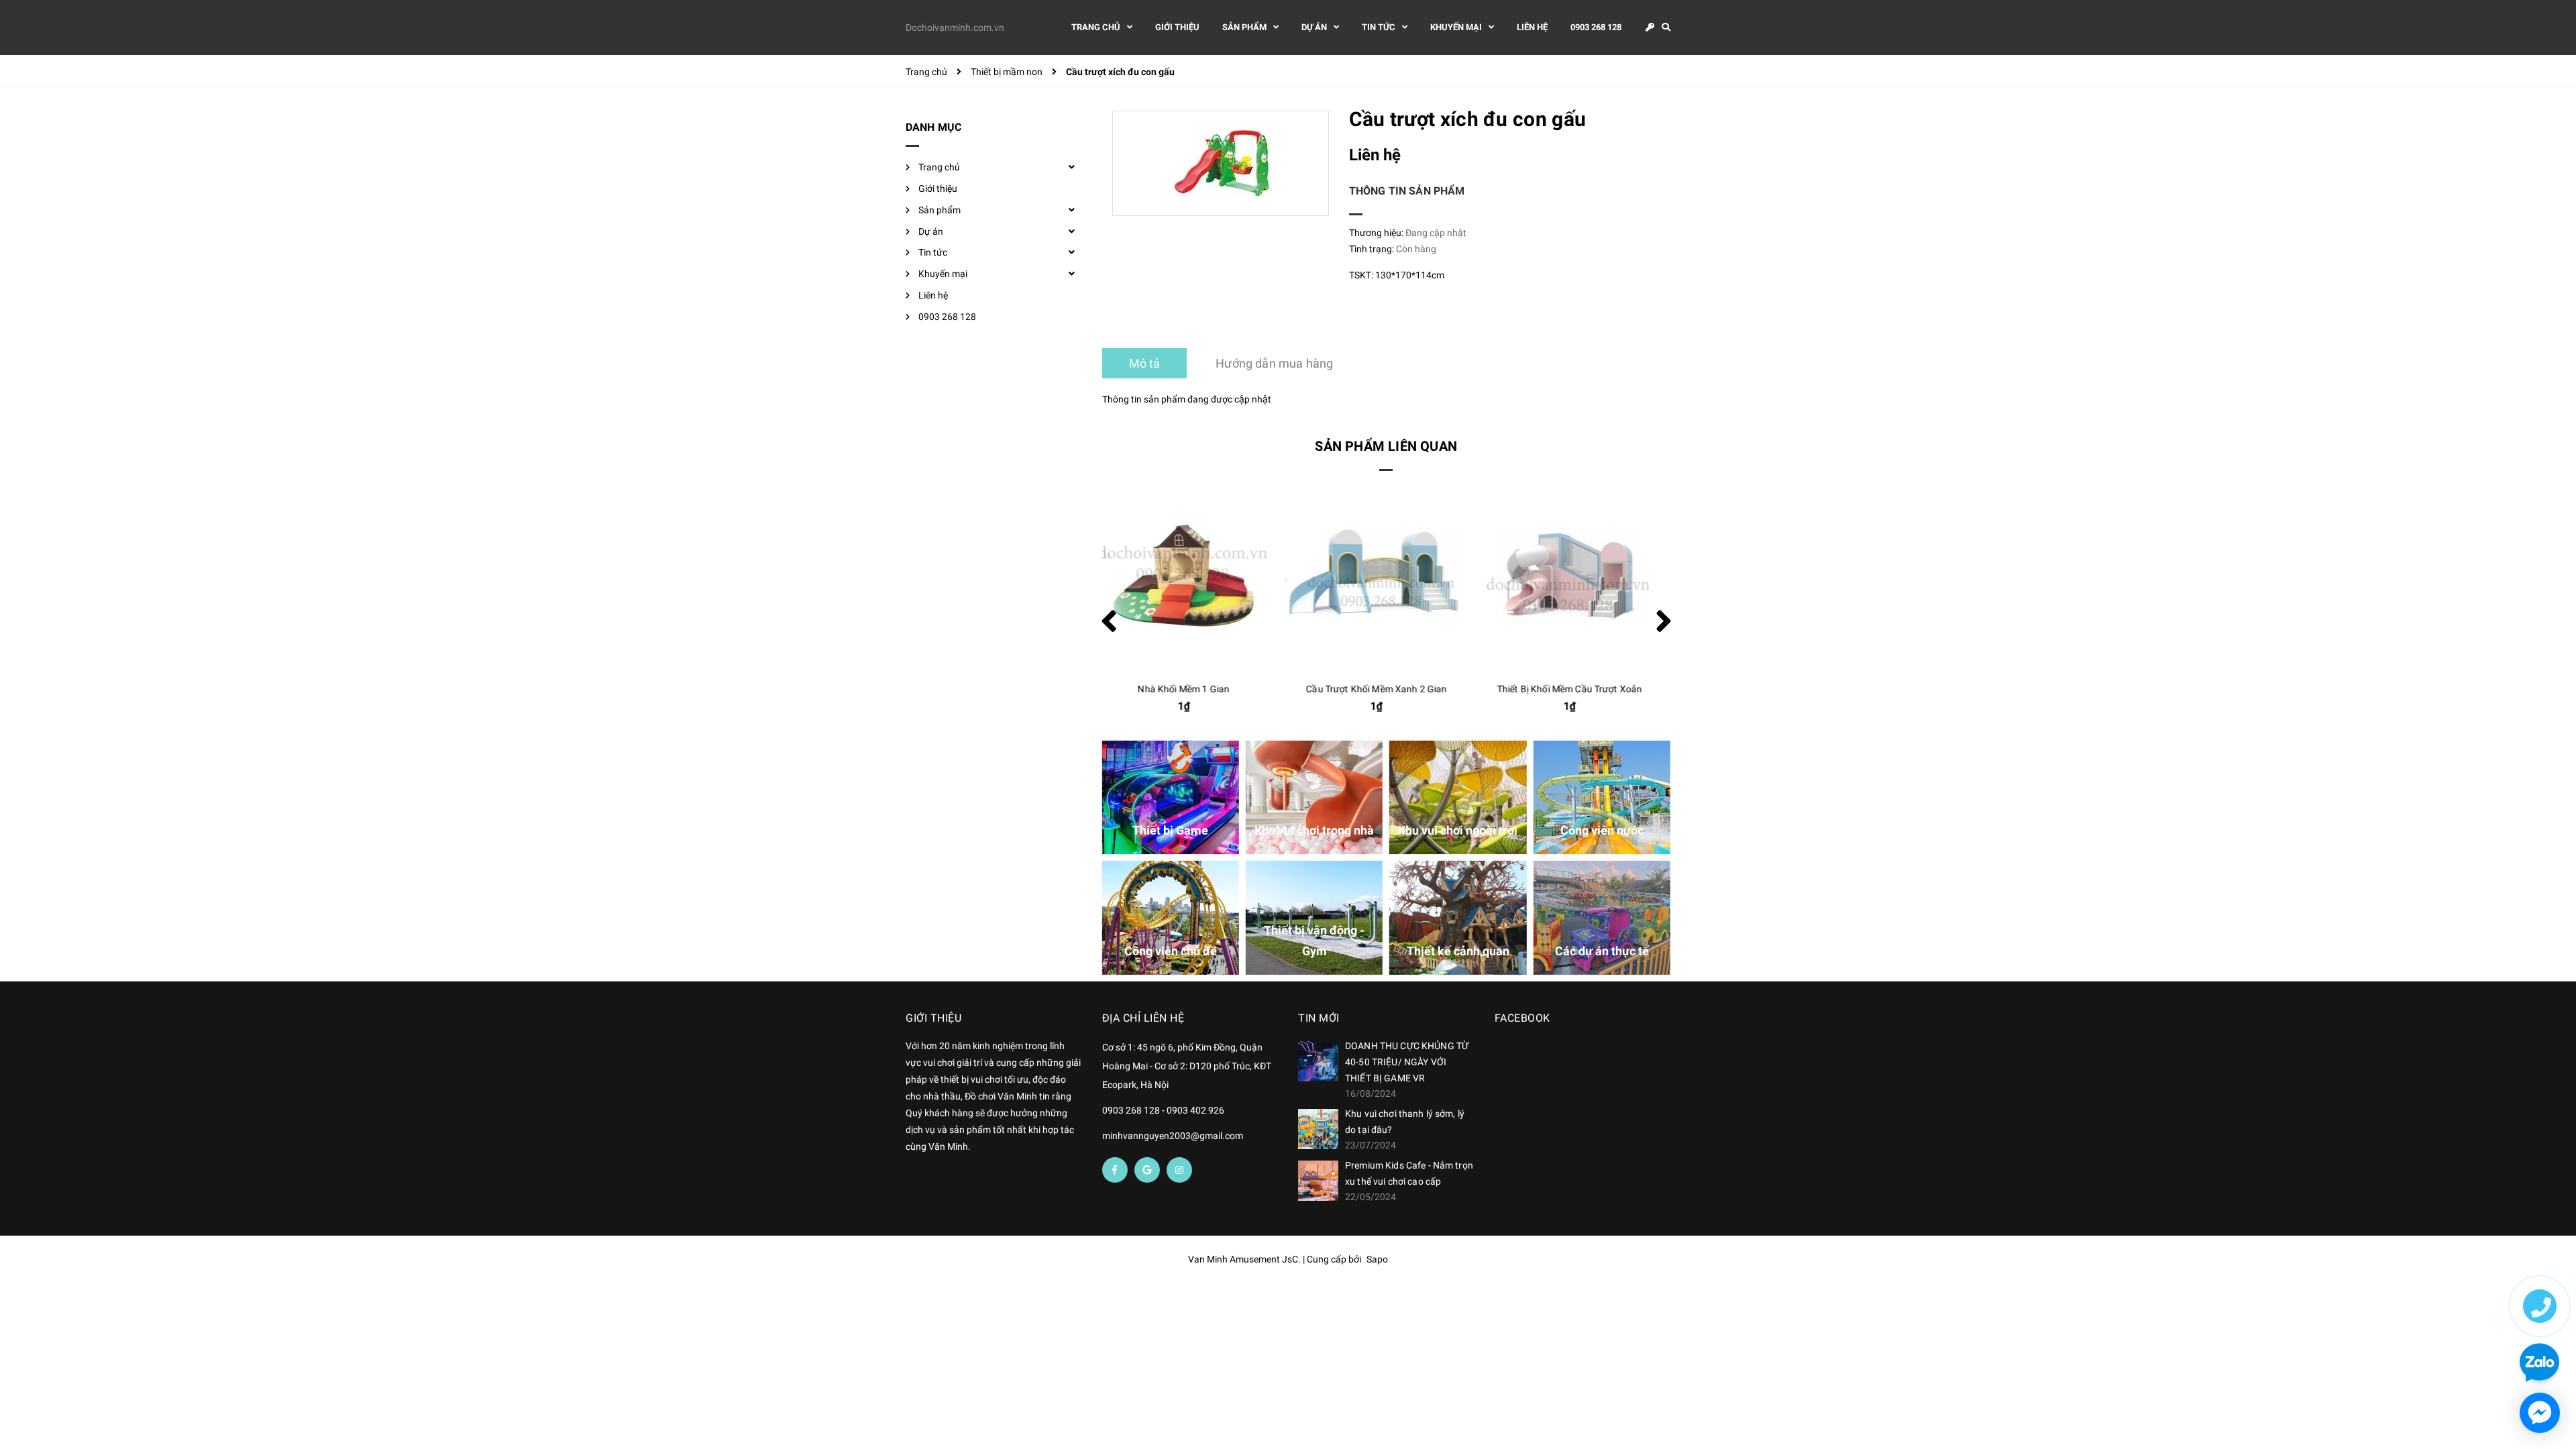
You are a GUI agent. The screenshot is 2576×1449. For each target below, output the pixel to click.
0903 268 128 (947, 317)
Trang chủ (939, 167)
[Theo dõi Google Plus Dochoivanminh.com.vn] (1147, 1170)
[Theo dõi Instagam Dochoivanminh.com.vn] (1179, 1170)
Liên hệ (933, 295)
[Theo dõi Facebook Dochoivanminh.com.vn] (1115, 1170)
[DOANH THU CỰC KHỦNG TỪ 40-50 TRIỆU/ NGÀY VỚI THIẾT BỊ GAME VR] (1318, 1061)
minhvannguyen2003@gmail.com (1173, 1136)
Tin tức (933, 252)
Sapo (1377, 1259)
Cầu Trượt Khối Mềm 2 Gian (1580, 689)
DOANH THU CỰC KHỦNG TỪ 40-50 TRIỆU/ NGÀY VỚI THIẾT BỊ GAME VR (1407, 1062)
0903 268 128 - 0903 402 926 (1163, 1110)
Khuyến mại (943, 274)
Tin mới (1319, 1018)
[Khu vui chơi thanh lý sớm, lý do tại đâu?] (1318, 1129)
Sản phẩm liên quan (1386, 446)
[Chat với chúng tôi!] (2540, 1413)
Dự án (931, 231)
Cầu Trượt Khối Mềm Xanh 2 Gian (1193, 689)
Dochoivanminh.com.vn (955, 28)
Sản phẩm (940, 210)
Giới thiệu (938, 189)
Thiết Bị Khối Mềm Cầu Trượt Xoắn (1387, 689)
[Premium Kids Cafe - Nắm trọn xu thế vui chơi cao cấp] (1318, 1181)
